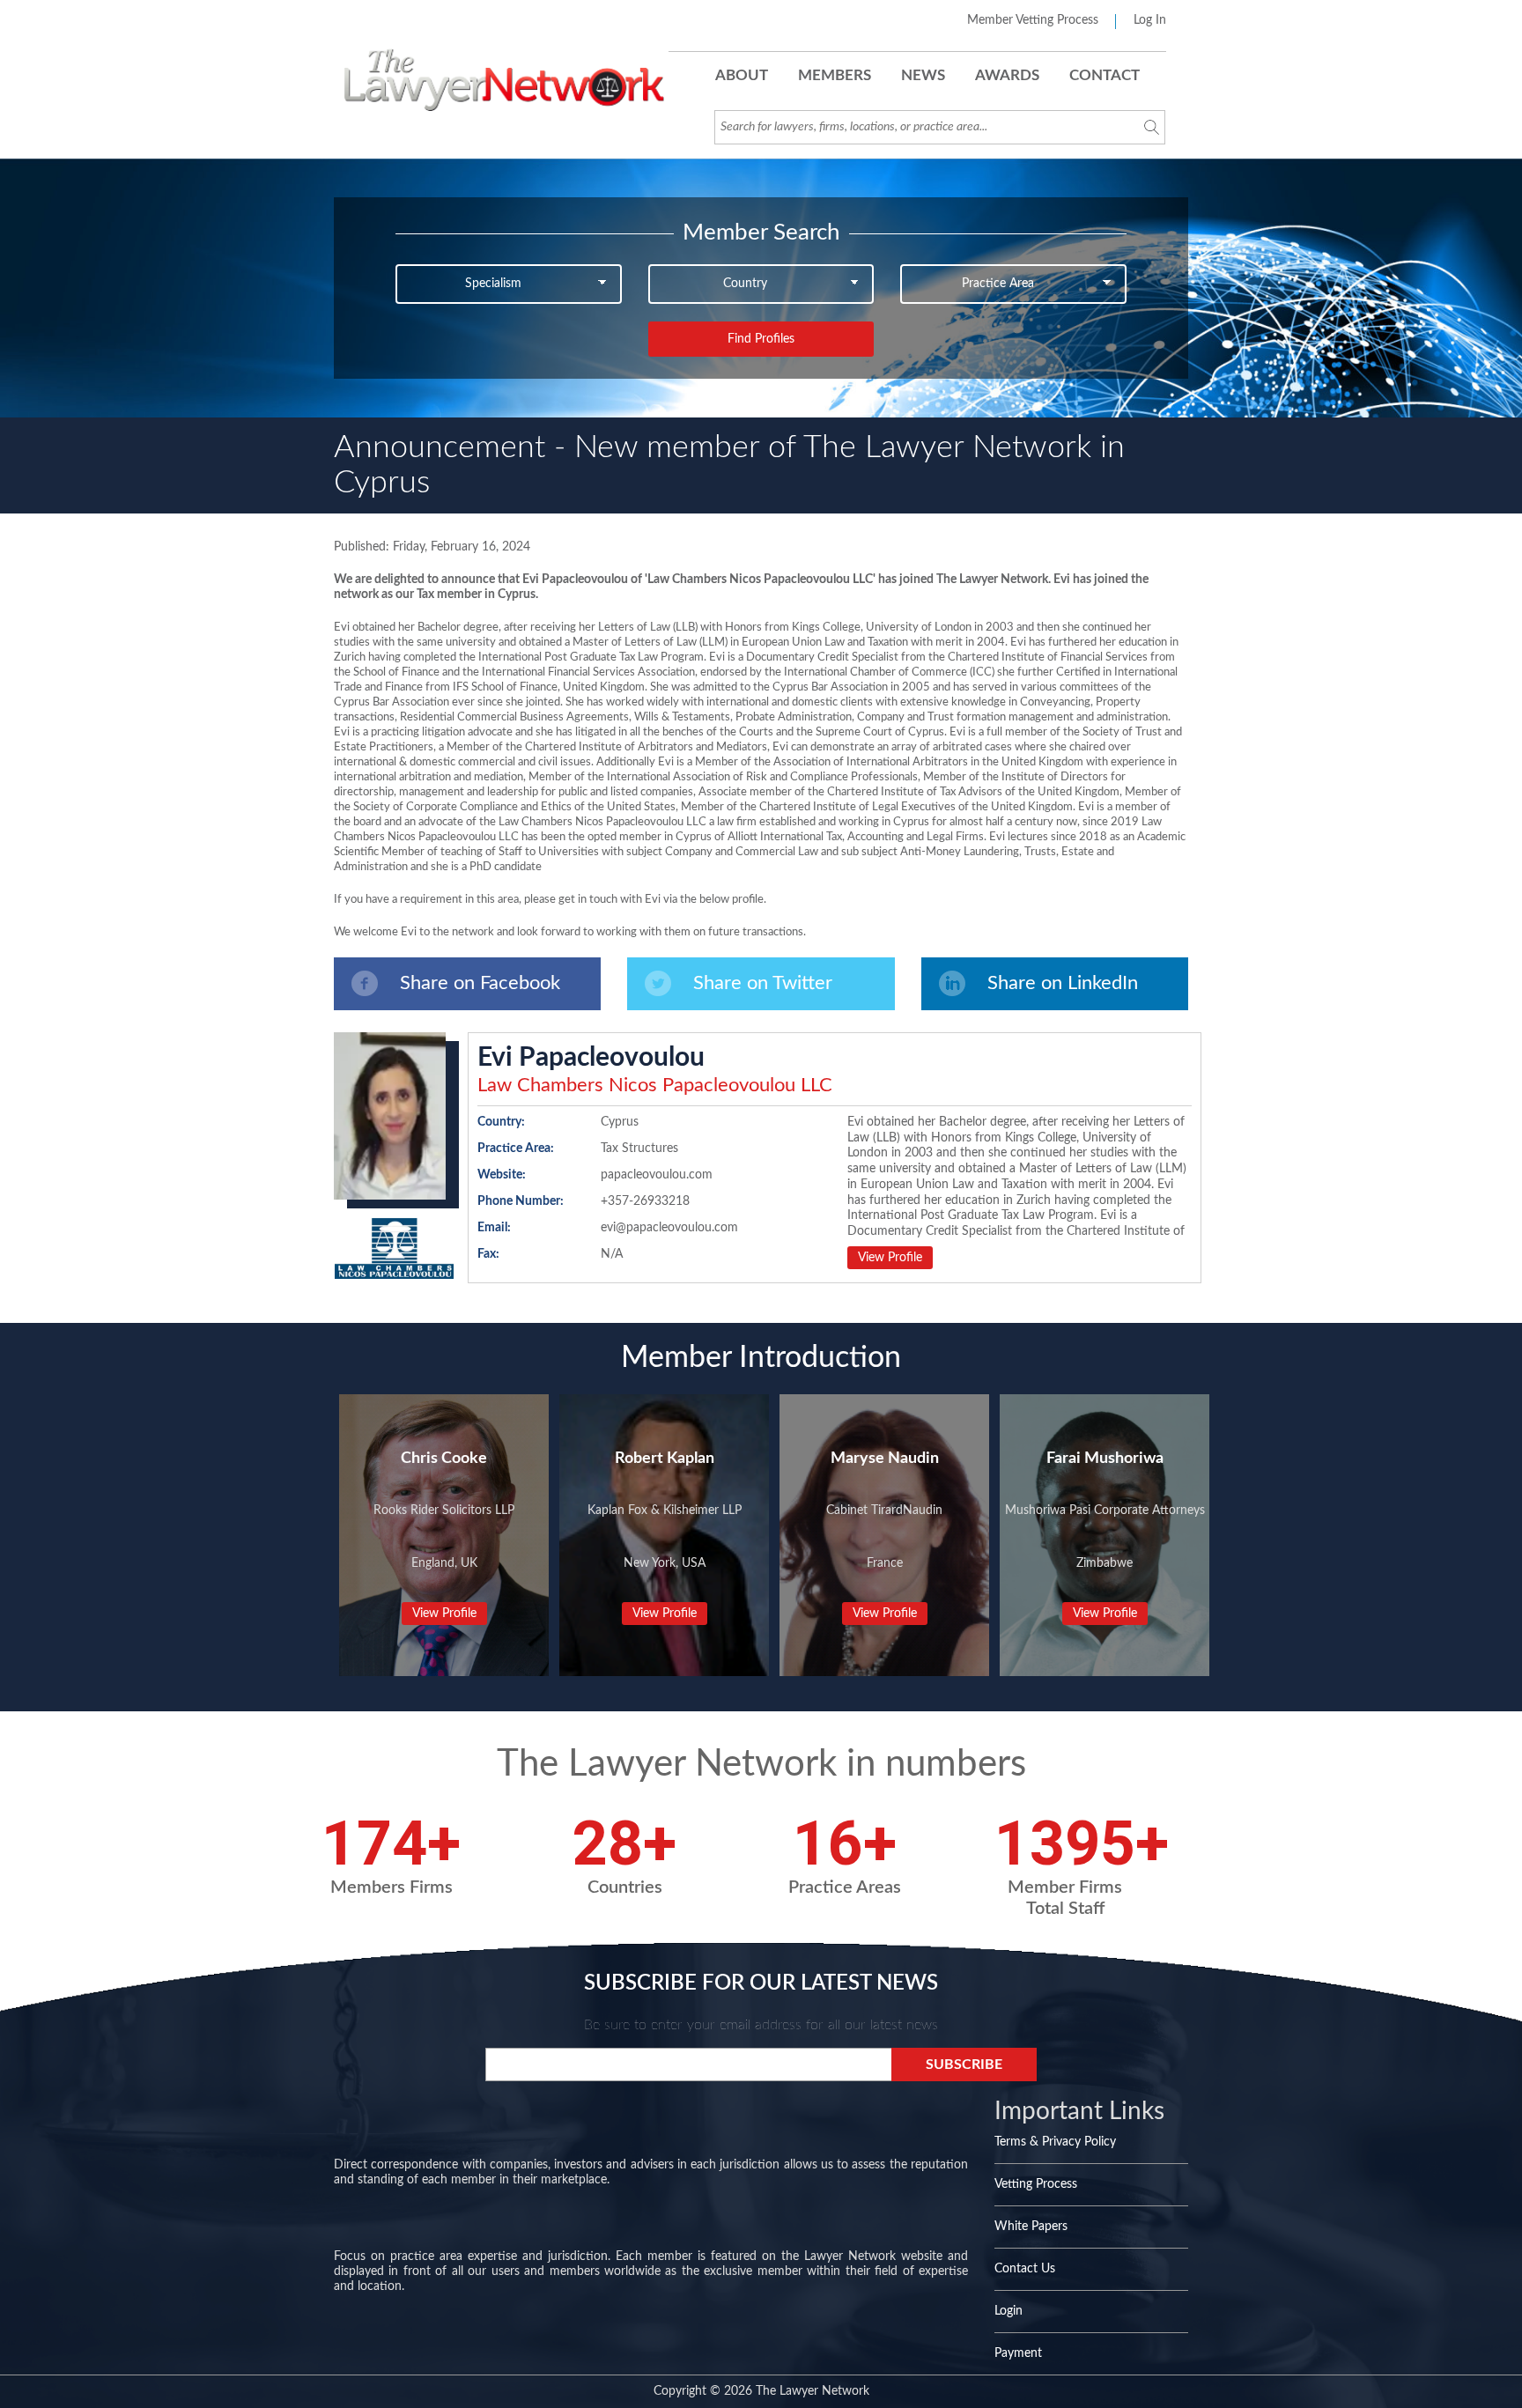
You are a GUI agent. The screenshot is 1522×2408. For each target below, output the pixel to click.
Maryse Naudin (885, 1459)
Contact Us (1025, 2269)
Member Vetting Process (1033, 20)
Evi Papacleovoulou (591, 1058)
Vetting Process (1036, 2184)
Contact (1105, 75)
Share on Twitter (763, 983)
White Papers (1031, 2227)
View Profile (890, 1258)
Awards (1007, 75)
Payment (1018, 2353)
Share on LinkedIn (1063, 983)
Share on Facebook (480, 983)
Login (1009, 2311)
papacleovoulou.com (657, 1175)
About (742, 75)
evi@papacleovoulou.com (669, 1228)
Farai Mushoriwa (1105, 1459)
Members (835, 75)
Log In (1150, 20)
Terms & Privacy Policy (1055, 2142)
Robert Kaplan (665, 1459)
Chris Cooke (444, 1459)
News (923, 75)
